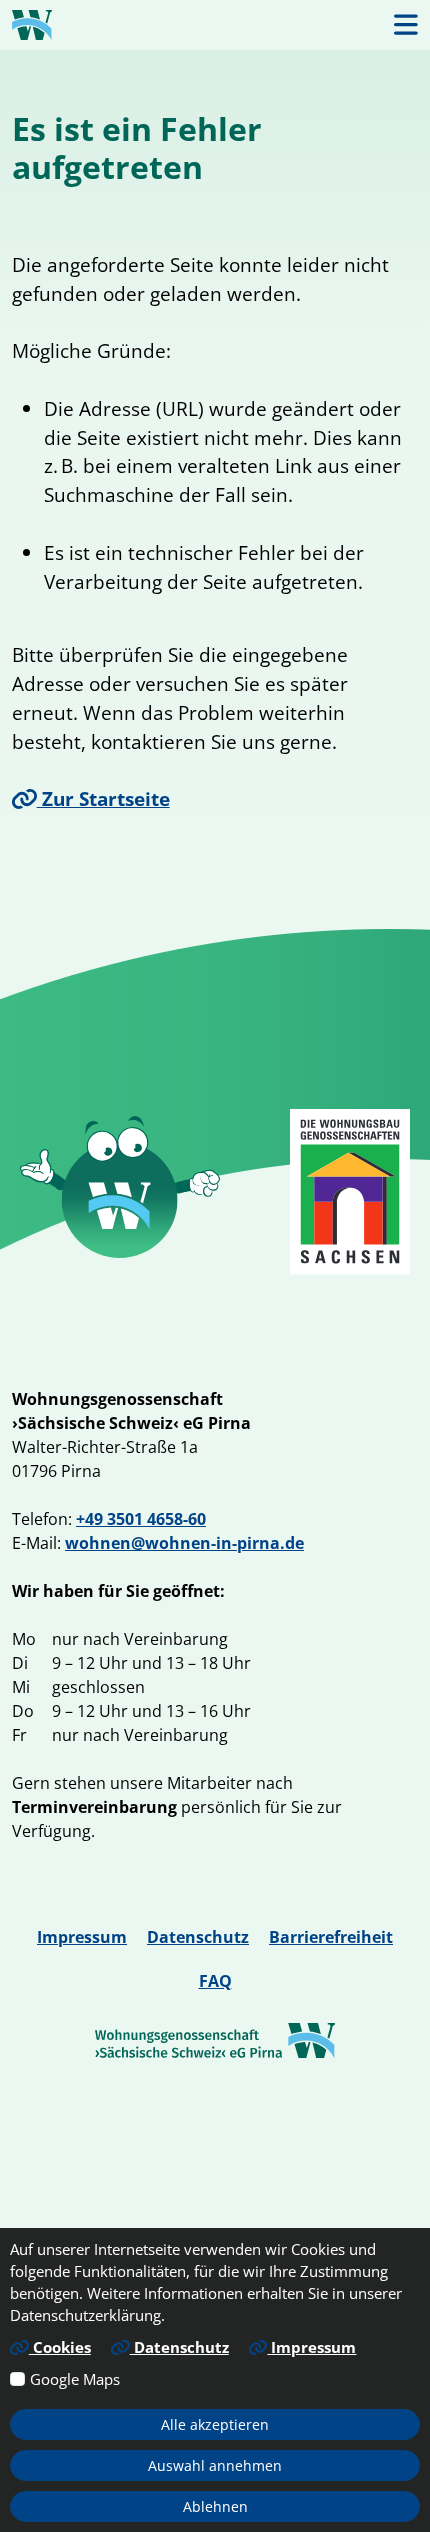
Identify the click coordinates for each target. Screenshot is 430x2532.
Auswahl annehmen (215, 2465)
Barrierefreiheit (331, 1937)
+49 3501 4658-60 (141, 1519)
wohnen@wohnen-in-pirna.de (184, 1543)
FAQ (215, 1981)
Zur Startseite (103, 798)
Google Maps (75, 2379)
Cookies (60, 2347)
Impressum (82, 1937)
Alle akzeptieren (215, 2424)
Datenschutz (198, 1937)
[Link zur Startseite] (32, 25)
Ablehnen (215, 2506)
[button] (406, 24)
